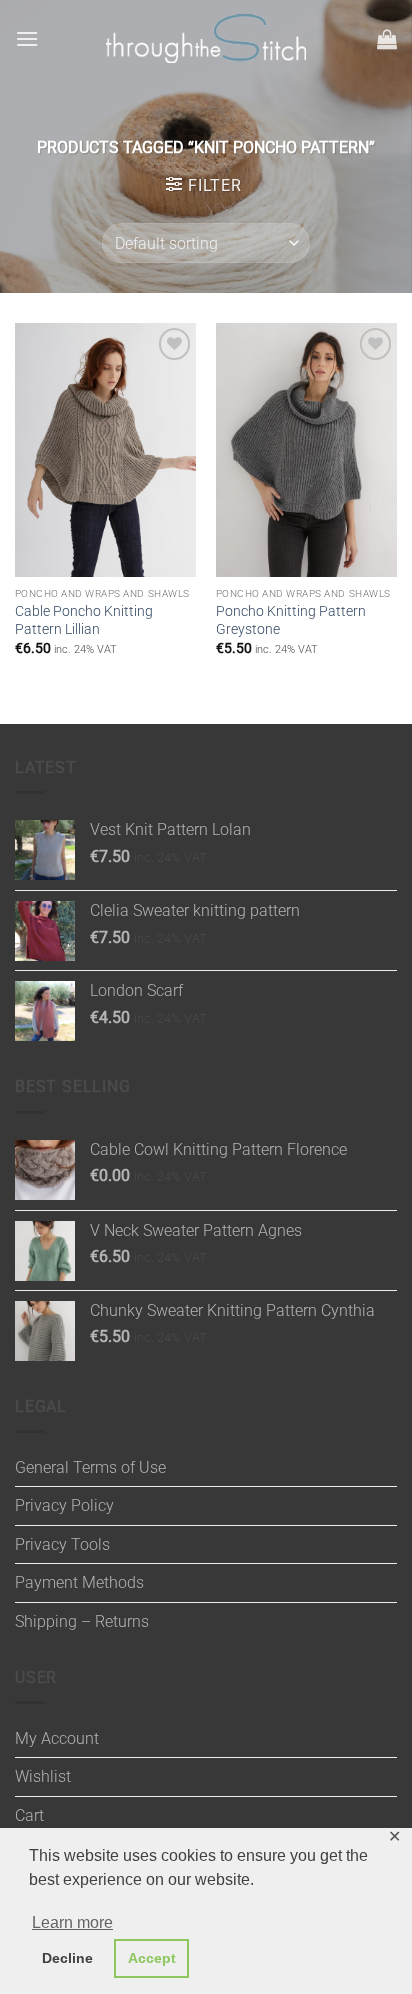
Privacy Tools (62, 1544)
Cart (29, 1815)
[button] (27, 38)
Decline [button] (67, 1958)
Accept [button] (152, 1958)
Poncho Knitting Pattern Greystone (291, 620)
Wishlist (43, 1776)
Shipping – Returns (82, 1621)
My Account (57, 1738)
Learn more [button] (72, 1922)
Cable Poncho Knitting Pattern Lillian (84, 620)
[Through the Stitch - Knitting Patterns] (206, 38)
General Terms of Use (90, 1467)
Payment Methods (79, 1582)
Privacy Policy (64, 1505)
